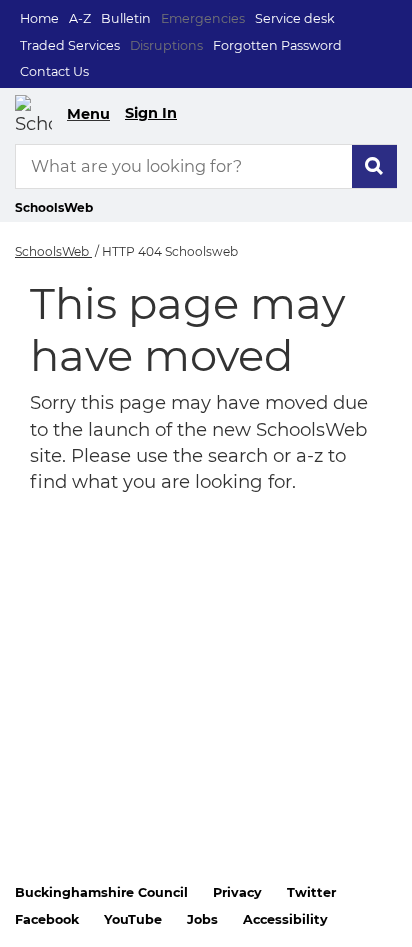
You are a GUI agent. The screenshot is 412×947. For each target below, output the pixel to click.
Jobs (202, 919)
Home (39, 18)
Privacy (237, 892)
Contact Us (54, 71)
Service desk (295, 18)
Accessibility (285, 919)
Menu (88, 114)
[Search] (374, 166)
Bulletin (126, 18)
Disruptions (166, 45)
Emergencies (203, 18)
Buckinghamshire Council (101, 892)
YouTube (133, 919)
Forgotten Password (277, 45)
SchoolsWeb (53, 251)
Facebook (47, 919)
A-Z (80, 18)
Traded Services (70, 45)
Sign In (151, 113)
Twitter (311, 892)
